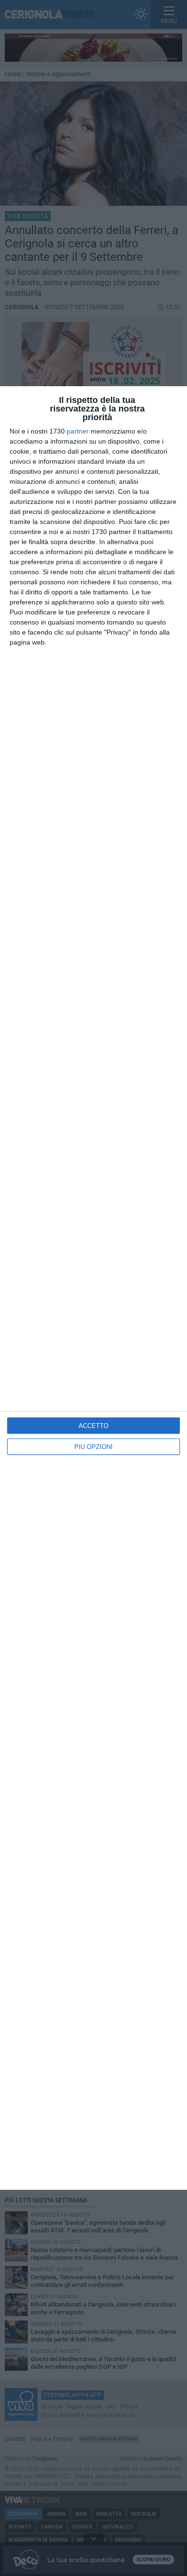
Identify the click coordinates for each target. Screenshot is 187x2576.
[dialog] (93, 1288)
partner (78, 431)
